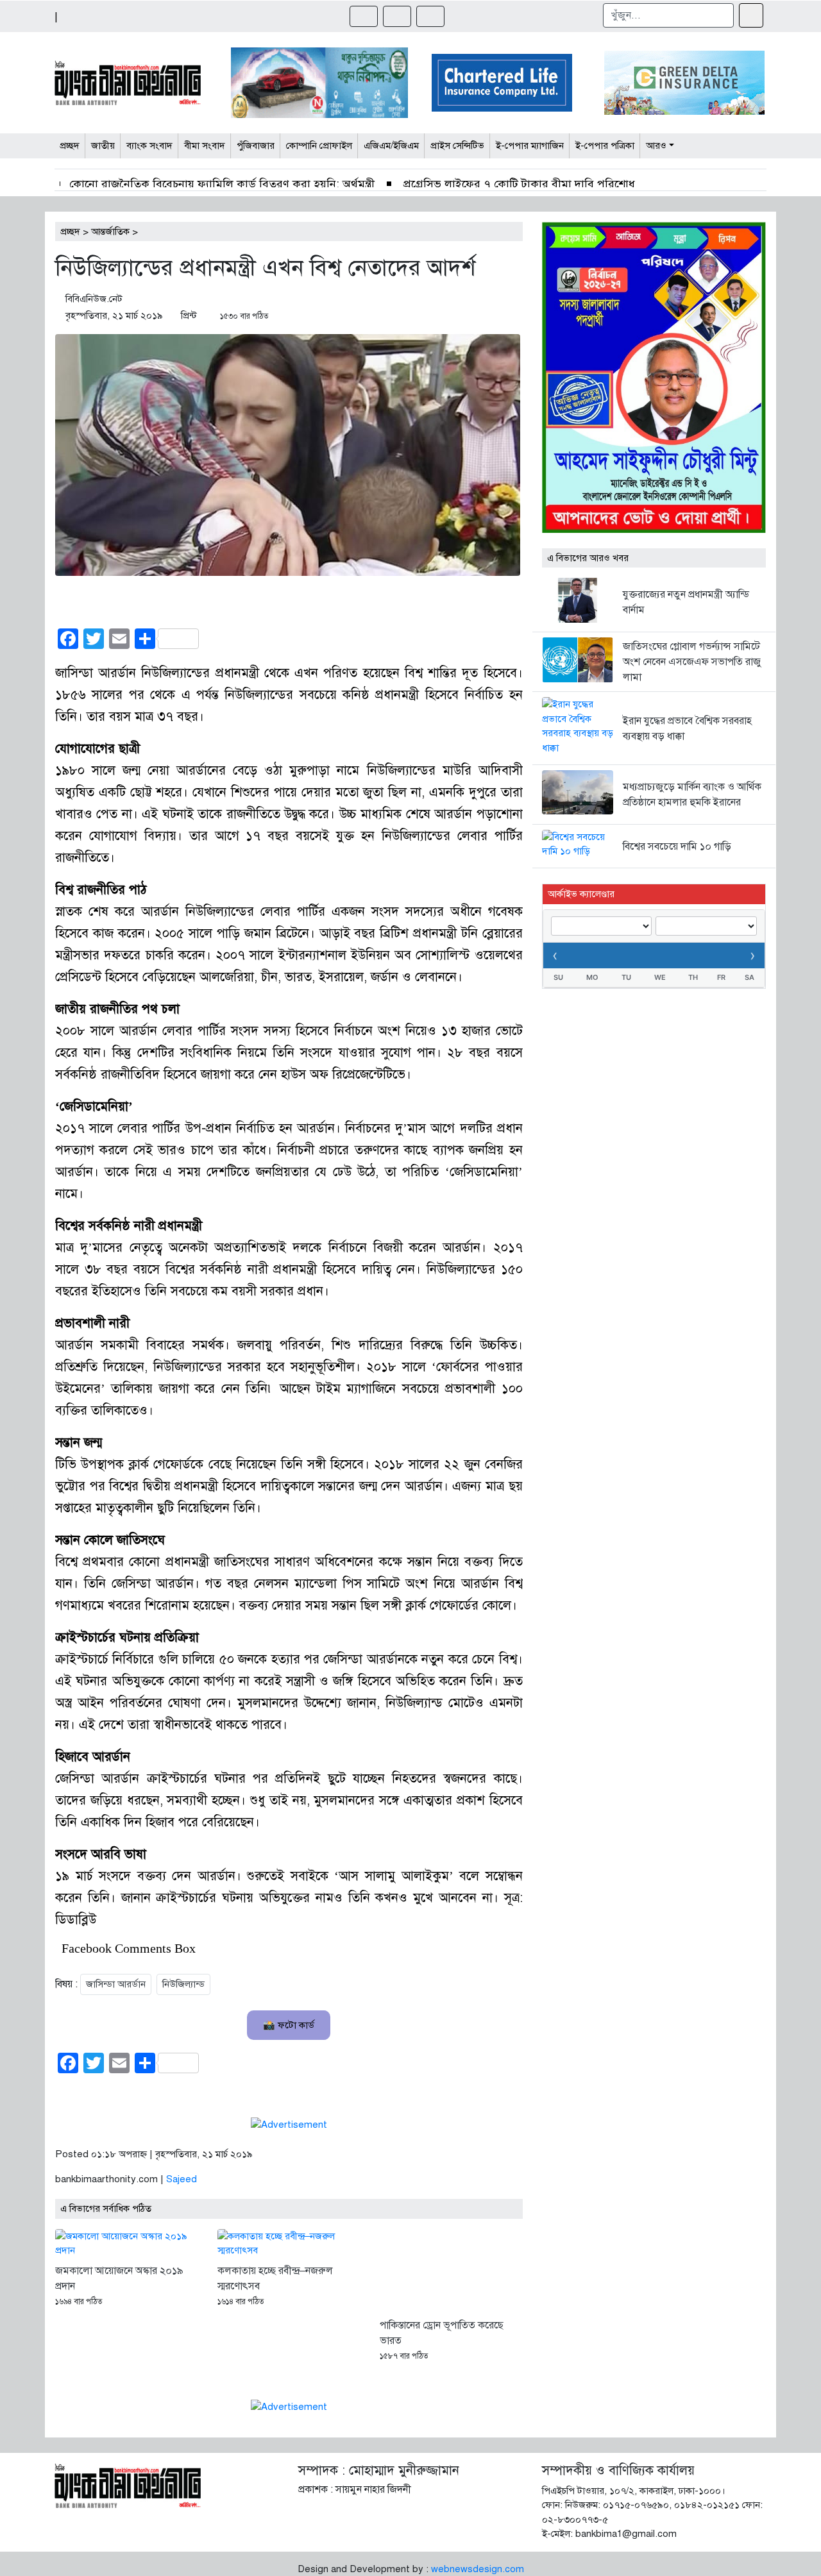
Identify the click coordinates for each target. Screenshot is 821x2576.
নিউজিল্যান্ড (183, 1984)
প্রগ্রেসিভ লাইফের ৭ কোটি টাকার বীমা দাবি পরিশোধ (518, 184)
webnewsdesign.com (478, 2569)
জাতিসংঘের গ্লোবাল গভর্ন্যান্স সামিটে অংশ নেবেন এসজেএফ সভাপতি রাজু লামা (692, 662)
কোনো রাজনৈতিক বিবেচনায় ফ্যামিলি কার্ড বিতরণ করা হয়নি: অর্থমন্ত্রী (222, 184)
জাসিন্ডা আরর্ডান (116, 1984)
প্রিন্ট (189, 316)
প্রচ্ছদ (70, 232)
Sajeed (182, 2179)
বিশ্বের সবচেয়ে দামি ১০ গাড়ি (677, 846)
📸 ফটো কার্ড (289, 2025)
